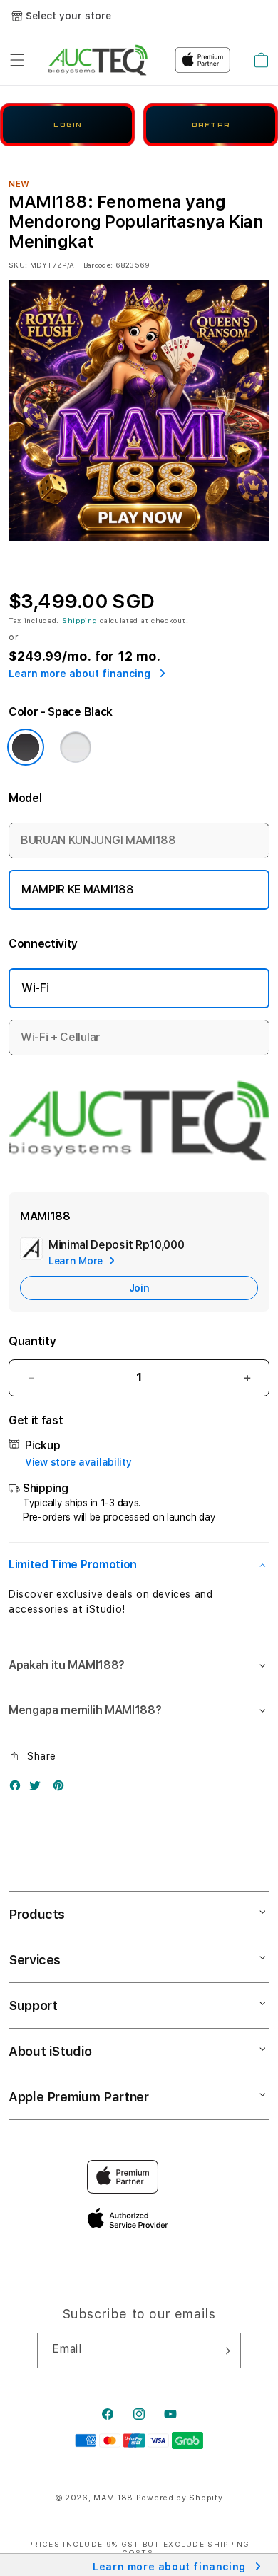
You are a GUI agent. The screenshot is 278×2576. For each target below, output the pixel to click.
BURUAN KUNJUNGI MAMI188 (98, 840)
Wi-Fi (35, 988)
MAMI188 (113, 2498)
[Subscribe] (225, 2351)
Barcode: (98, 265)
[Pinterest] (62, 1789)
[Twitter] (38, 1789)
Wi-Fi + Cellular (61, 1037)
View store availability (78, 1462)
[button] (17, 60)
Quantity (32, 1341)
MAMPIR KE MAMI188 (78, 889)
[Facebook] (19, 1789)
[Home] (98, 60)
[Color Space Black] (26, 747)
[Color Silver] (76, 747)
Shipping (80, 620)
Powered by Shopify (180, 2498)
